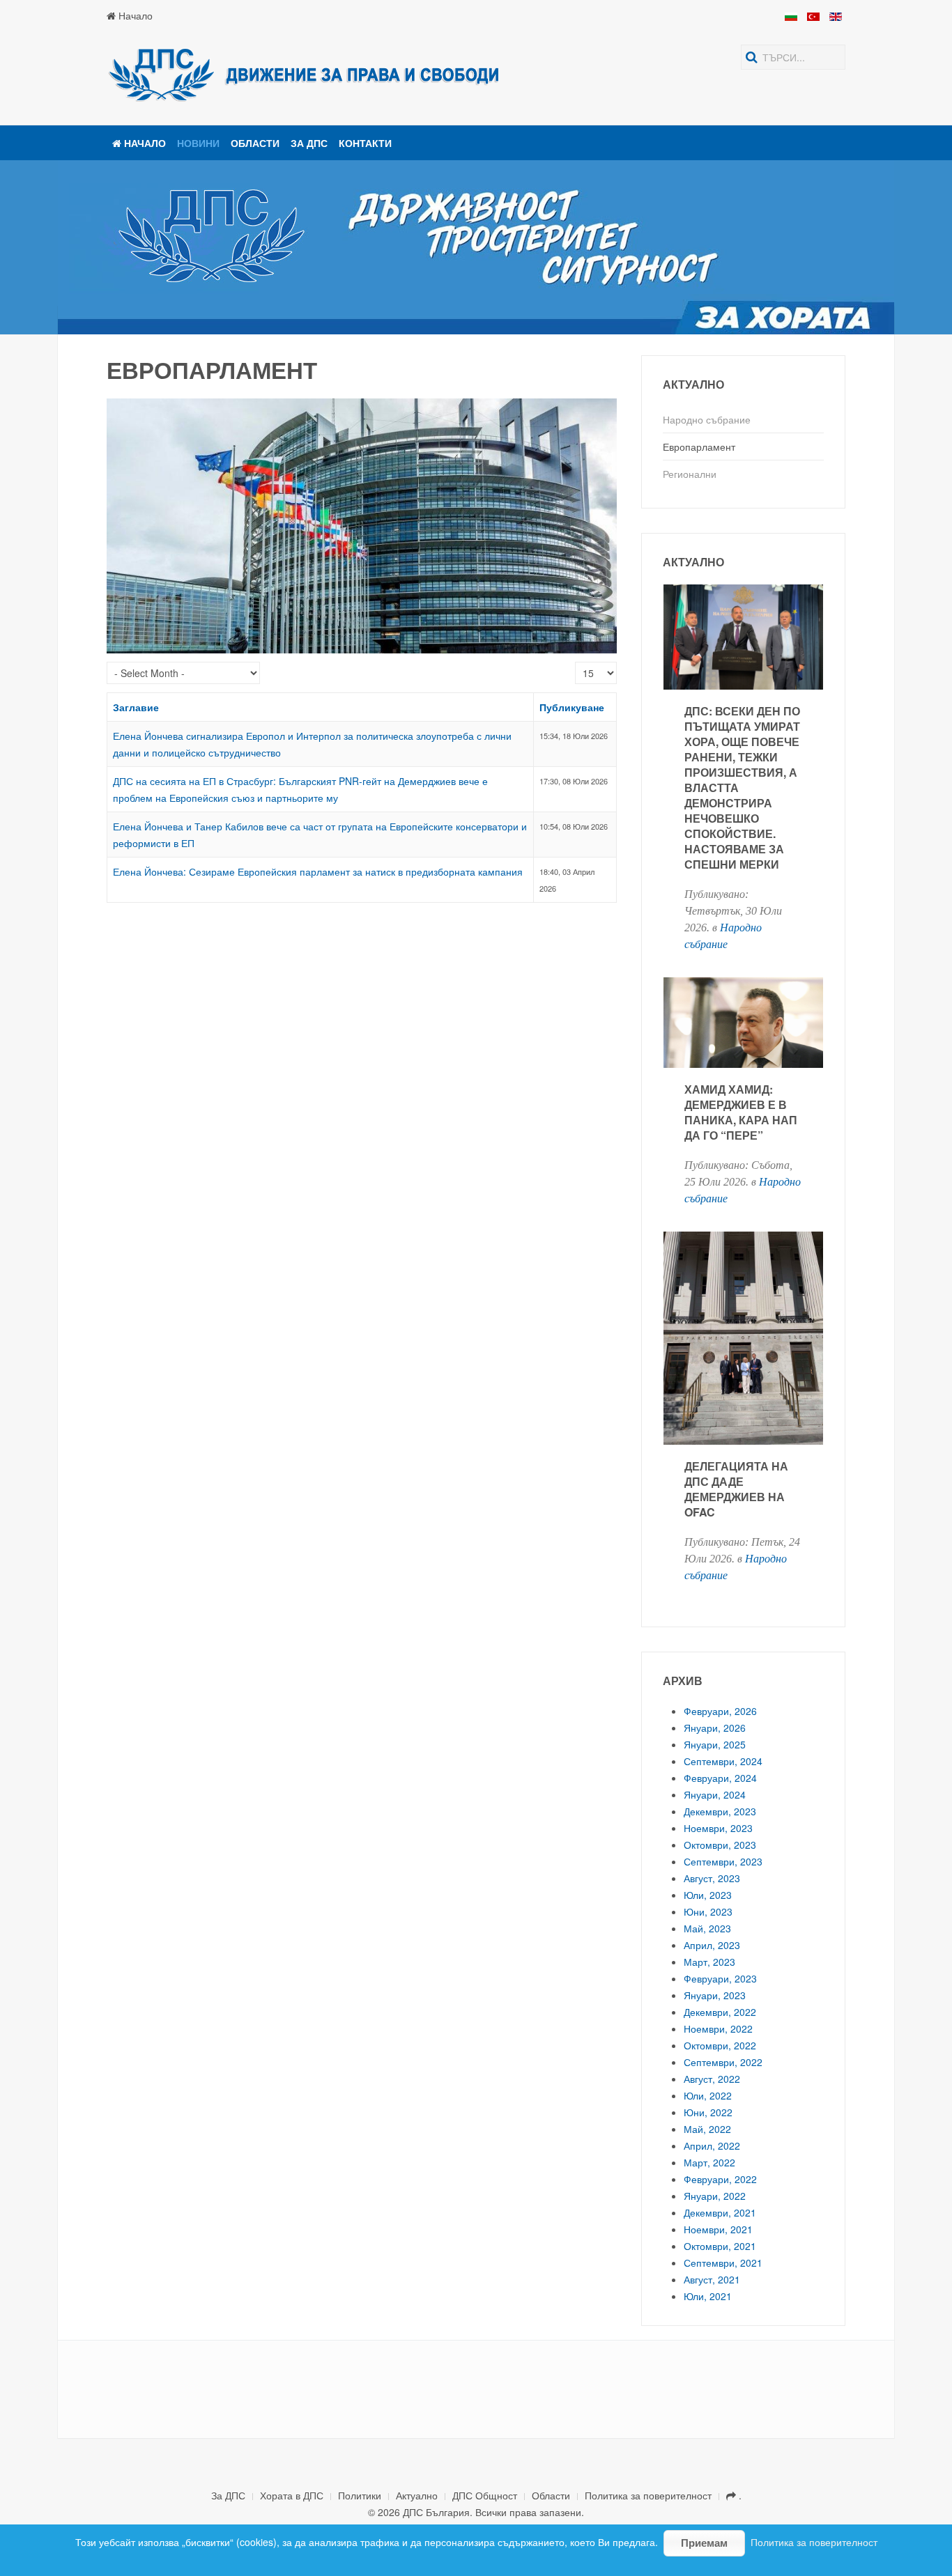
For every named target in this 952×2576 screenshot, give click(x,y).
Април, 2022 (712, 2146)
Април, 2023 (712, 1945)
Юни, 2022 (708, 2112)
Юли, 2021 (708, 2296)
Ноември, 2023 (718, 1828)
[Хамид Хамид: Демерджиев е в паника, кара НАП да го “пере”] (744, 1102)
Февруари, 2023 (720, 1978)
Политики (360, 2495)
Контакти (365, 143)
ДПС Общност (485, 2495)
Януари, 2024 (715, 1794)
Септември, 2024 (723, 1761)
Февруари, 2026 (720, 1711)
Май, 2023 (707, 1928)
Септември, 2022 (723, 2062)
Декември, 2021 (720, 2212)
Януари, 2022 (715, 2196)
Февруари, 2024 (720, 1778)
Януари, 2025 (715, 1744)
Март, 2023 (709, 1962)
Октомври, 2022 (720, 2045)
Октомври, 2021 (720, 2246)
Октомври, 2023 (720, 1845)
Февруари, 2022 (720, 2179)
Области (255, 143)
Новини (198, 143)
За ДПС (309, 143)
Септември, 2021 (723, 2263)
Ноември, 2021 (718, 2229)
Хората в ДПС (292, 2495)
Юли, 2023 (708, 1895)
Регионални (690, 474)
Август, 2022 (712, 2079)
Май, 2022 (707, 2129)
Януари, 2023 (715, 1995)
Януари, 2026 (715, 1728)
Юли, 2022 (708, 2095)
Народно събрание (707, 419)
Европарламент (699, 447)
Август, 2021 (712, 2279)
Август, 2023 (712, 1878)
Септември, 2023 (723, 1861)
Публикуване (572, 707)
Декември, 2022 (720, 2012)
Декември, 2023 (720, 1811)
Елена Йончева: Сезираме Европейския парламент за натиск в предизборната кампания (318, 871)
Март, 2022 (709, 2162)
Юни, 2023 (708, 1911)
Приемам (704, 2543)
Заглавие (136, 707)
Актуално (417, 2495)
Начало (134, 15)
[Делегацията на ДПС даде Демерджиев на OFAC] (744, 1418)
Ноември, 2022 (718, 2028)
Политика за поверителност (648, 2495)
